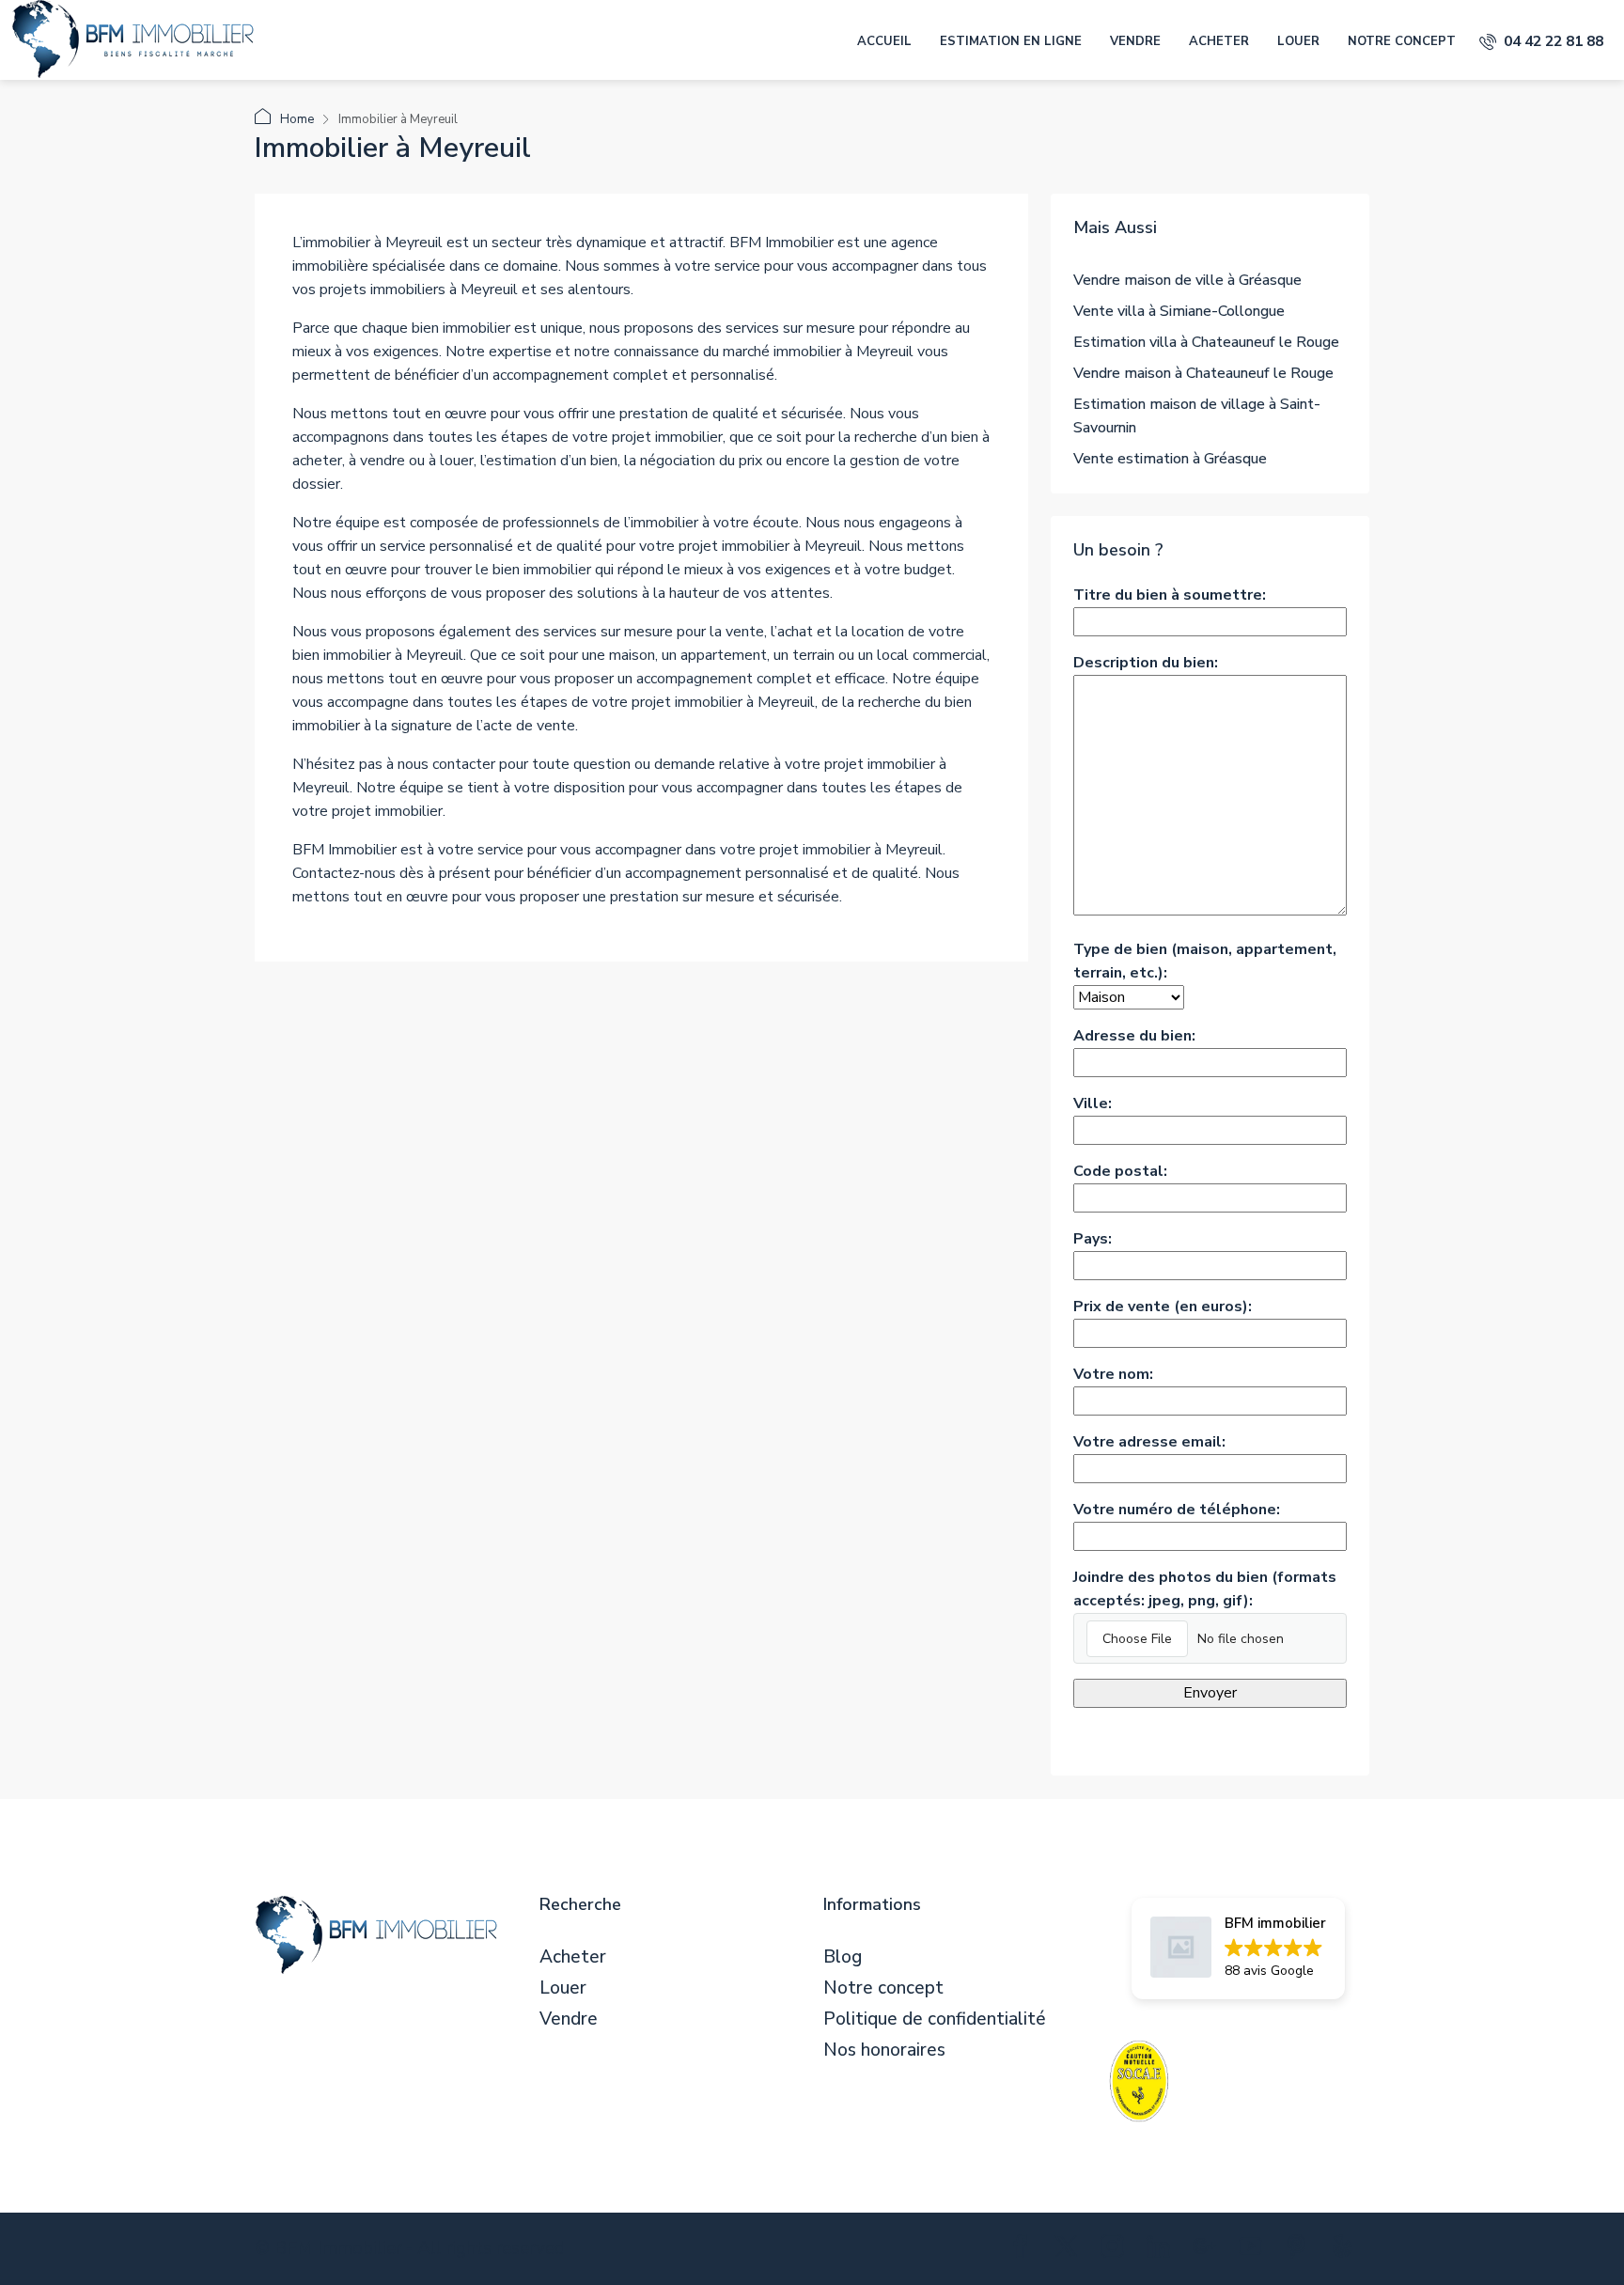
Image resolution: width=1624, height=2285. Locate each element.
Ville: (1093, 1103)
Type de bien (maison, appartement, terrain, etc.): (1205, 961)
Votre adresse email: (1149, 1442)
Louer (1298, 41)
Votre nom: (1113, 1374)
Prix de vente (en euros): (1163, 1307)
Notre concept (1402, 41)
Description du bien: (1146, 663)
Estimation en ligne (1011, 41)
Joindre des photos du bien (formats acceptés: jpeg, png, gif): (1205, 1589)
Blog (843, 1957)
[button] (1238, 1949)
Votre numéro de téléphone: (1177, 1510)
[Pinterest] (1300, 2250)
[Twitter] (1070, 2250)
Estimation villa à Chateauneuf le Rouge (1206, 342)
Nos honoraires (884, 2050)
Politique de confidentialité (935, 2019)
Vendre (1135, 41)
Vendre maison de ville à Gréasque (1187, 280)
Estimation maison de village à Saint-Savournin (1197, 416)
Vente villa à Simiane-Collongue (1179, 311)
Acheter (1219, 41)
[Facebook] (1024, 2250)
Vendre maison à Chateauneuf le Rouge (1203, 373)
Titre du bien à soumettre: (1170, 595)
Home (297, 119)
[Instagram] (1116, 2250)
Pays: (1093, 1239)
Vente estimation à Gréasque (1170, 459)
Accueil (884, 41)
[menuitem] (1541, 41)
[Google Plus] (1208, 2250)
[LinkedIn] (1162, 2250)
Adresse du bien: (1134, 1036)
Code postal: (1120, 1171)
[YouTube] (1254, 2250)
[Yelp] (1346, 2250)
